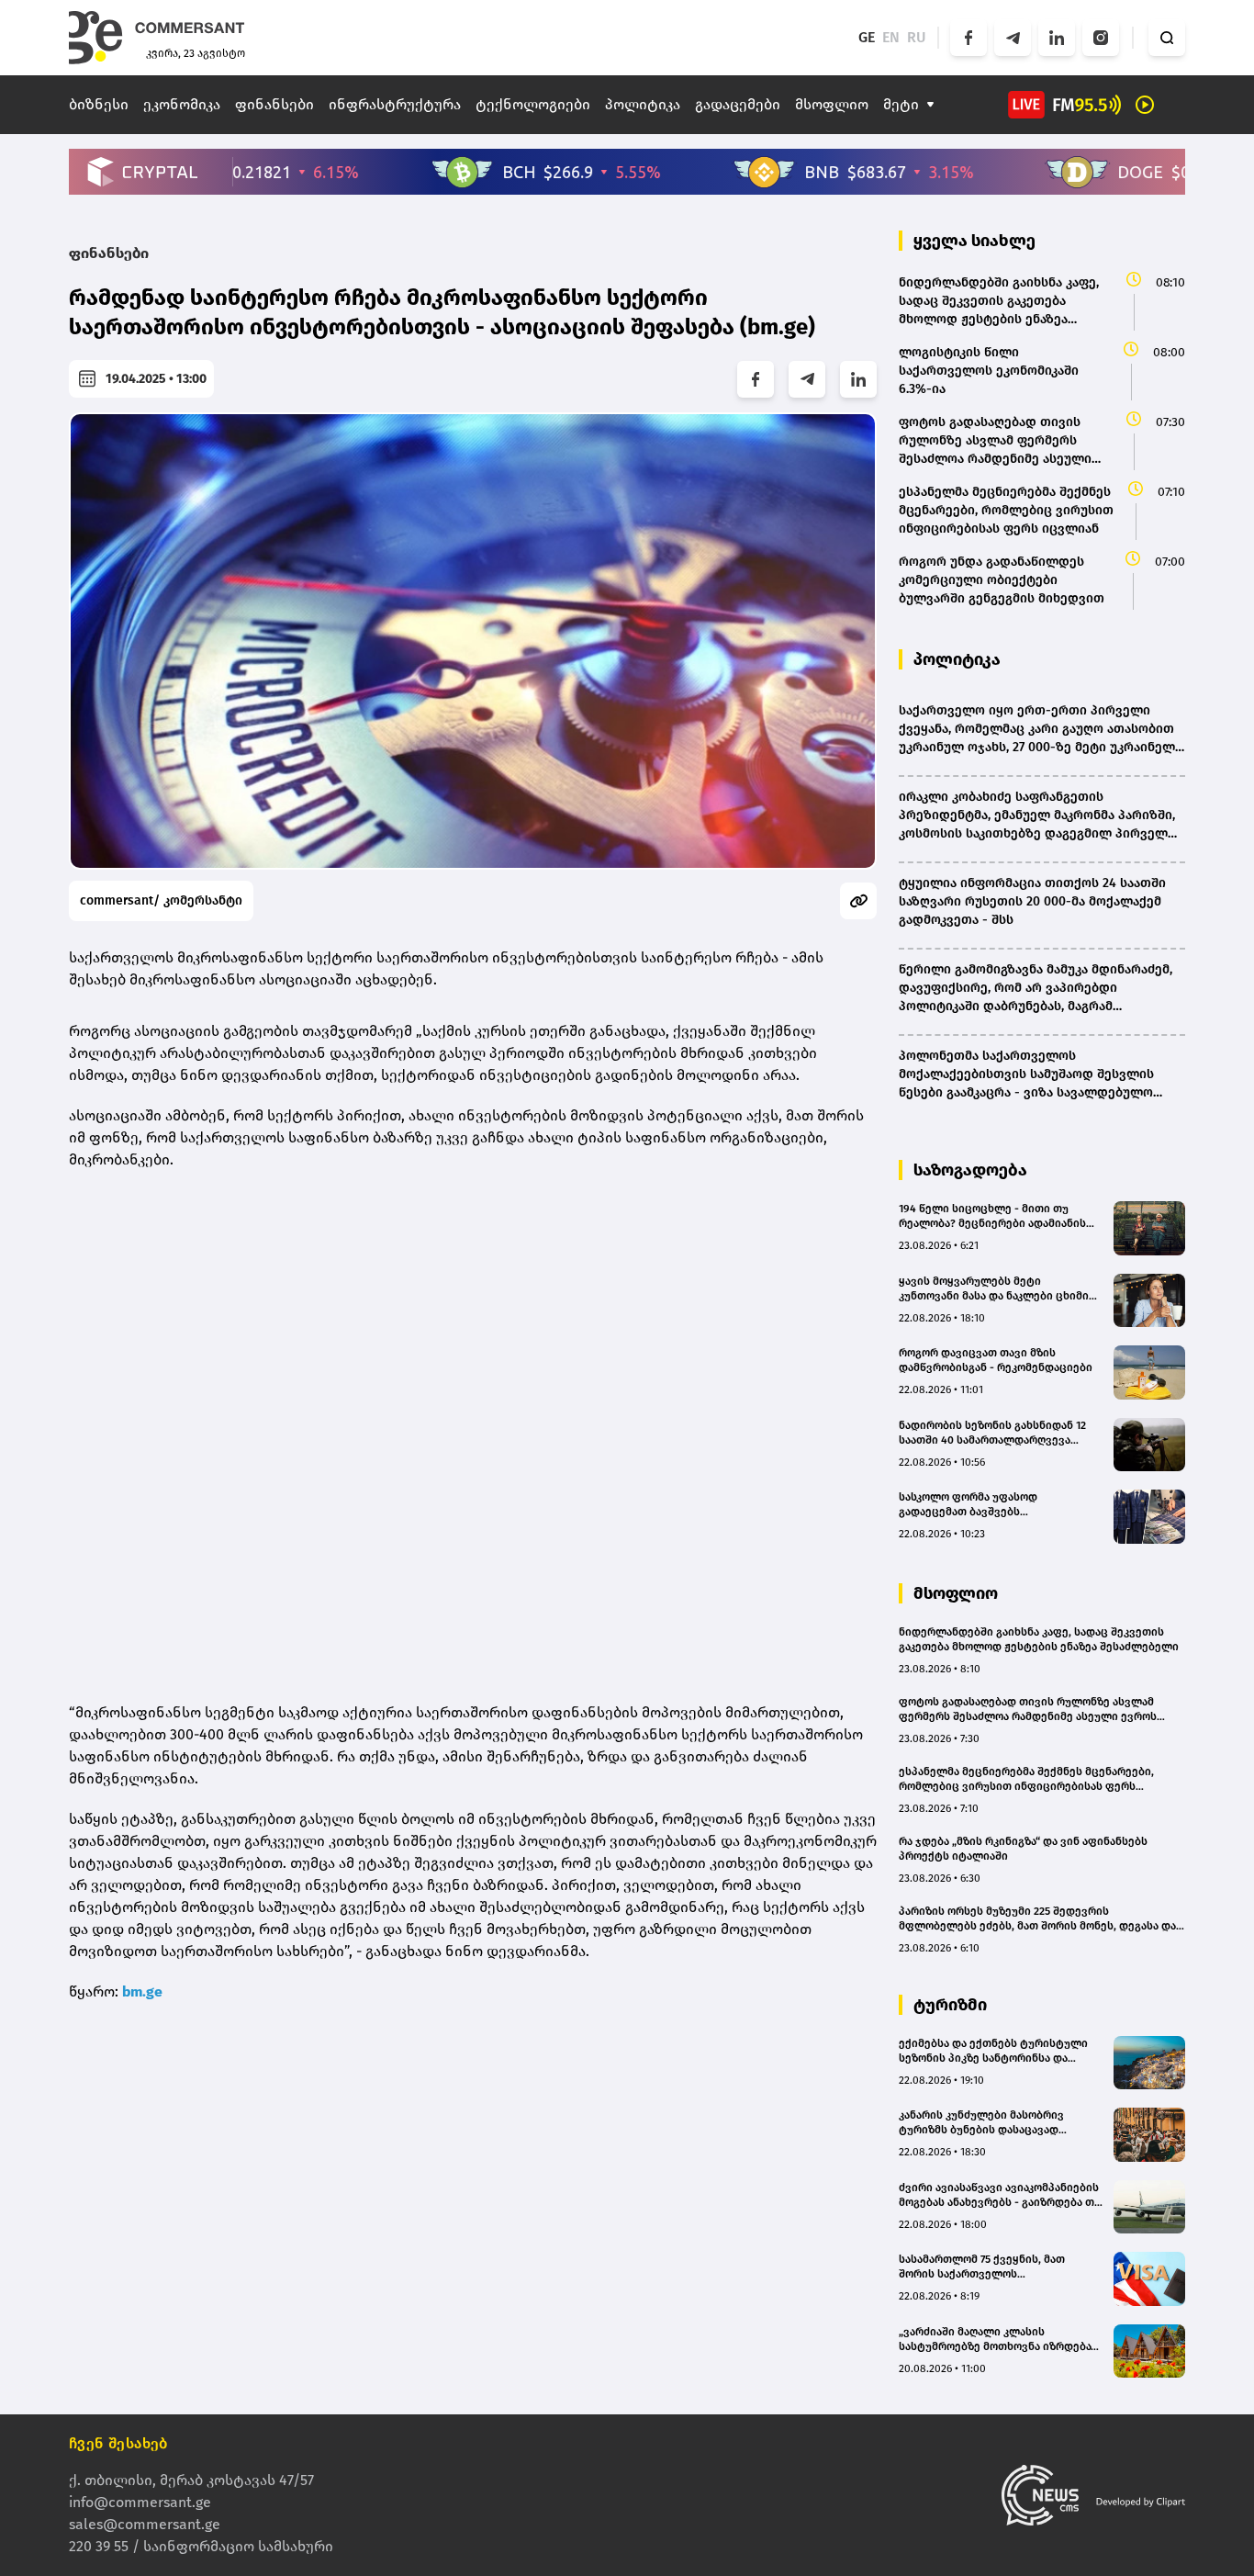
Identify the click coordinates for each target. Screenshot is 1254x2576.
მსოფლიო (832, 104)
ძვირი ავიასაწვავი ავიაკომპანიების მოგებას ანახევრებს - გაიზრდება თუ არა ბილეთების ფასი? (1000, 2195)
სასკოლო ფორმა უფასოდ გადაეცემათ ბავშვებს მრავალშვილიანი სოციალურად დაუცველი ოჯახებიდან (986, 1505)
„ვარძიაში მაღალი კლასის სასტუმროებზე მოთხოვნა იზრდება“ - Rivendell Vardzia (1001, 2340)
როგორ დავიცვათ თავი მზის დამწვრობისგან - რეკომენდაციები (996, 1360)
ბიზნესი (99, 104)
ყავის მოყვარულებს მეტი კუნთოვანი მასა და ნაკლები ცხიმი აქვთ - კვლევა (994, 1289)
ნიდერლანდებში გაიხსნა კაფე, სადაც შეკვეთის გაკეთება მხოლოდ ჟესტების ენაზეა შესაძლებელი (1039, 1639)
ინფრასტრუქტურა (395, 104)
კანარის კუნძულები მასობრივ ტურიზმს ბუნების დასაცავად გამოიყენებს (981, 2123)
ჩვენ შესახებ (118, 2443)
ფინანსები (274, 104)
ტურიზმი (950, 2005)
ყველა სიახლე (974, 241)
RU (917, 37)
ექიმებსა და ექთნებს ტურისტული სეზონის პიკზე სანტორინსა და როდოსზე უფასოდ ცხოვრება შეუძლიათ (993, 2051)
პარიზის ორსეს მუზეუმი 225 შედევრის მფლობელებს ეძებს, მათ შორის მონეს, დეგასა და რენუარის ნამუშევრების (1037, 1919)
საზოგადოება (970, 1170)
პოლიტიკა (643, 104)
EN (891, 37)
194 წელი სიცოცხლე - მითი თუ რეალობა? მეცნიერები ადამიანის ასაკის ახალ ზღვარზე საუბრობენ (992, 1216)
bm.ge (142, 1991)
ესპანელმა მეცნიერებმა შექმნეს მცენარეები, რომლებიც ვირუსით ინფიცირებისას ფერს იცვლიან (1026, 1779)
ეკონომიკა (182, 104)
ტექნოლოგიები (533, 104)
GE (867, 37)
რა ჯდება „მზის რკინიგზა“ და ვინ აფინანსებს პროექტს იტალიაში (1023, 1849)
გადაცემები (738, 104)
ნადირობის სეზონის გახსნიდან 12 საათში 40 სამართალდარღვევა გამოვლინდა (992, 1433)
